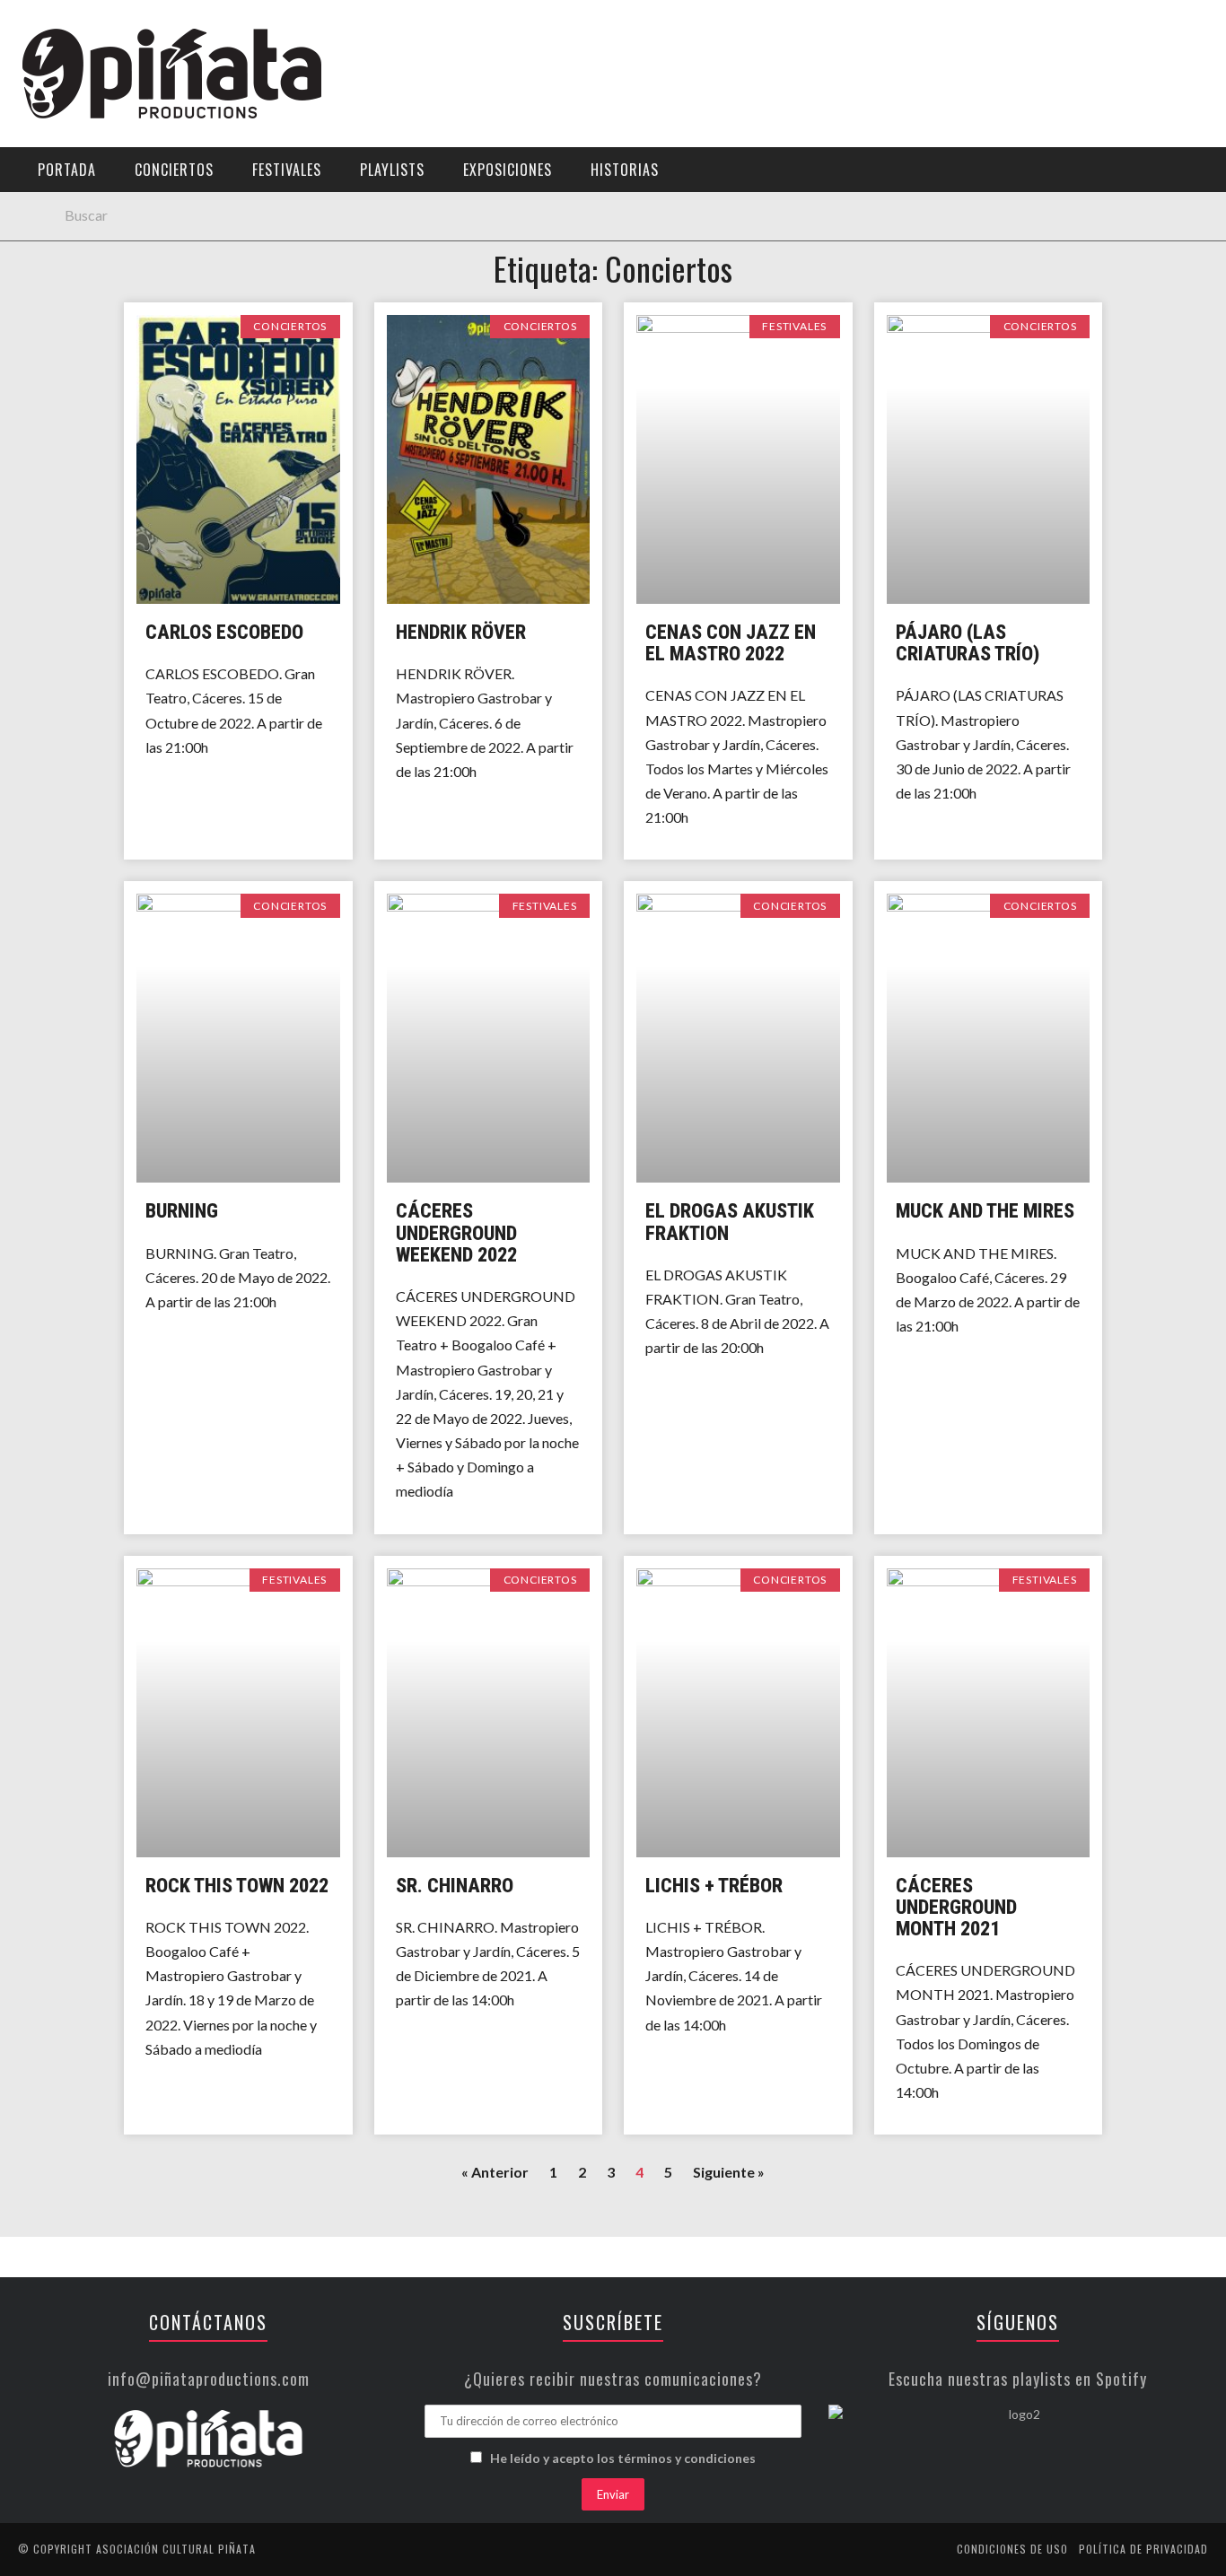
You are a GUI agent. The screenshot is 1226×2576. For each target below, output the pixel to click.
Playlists (56, 229)
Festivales (59, 192)
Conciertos (174, 170)
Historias (57, 303)
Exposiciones (67, 266)
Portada (53, 119)
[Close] (27, 27)
